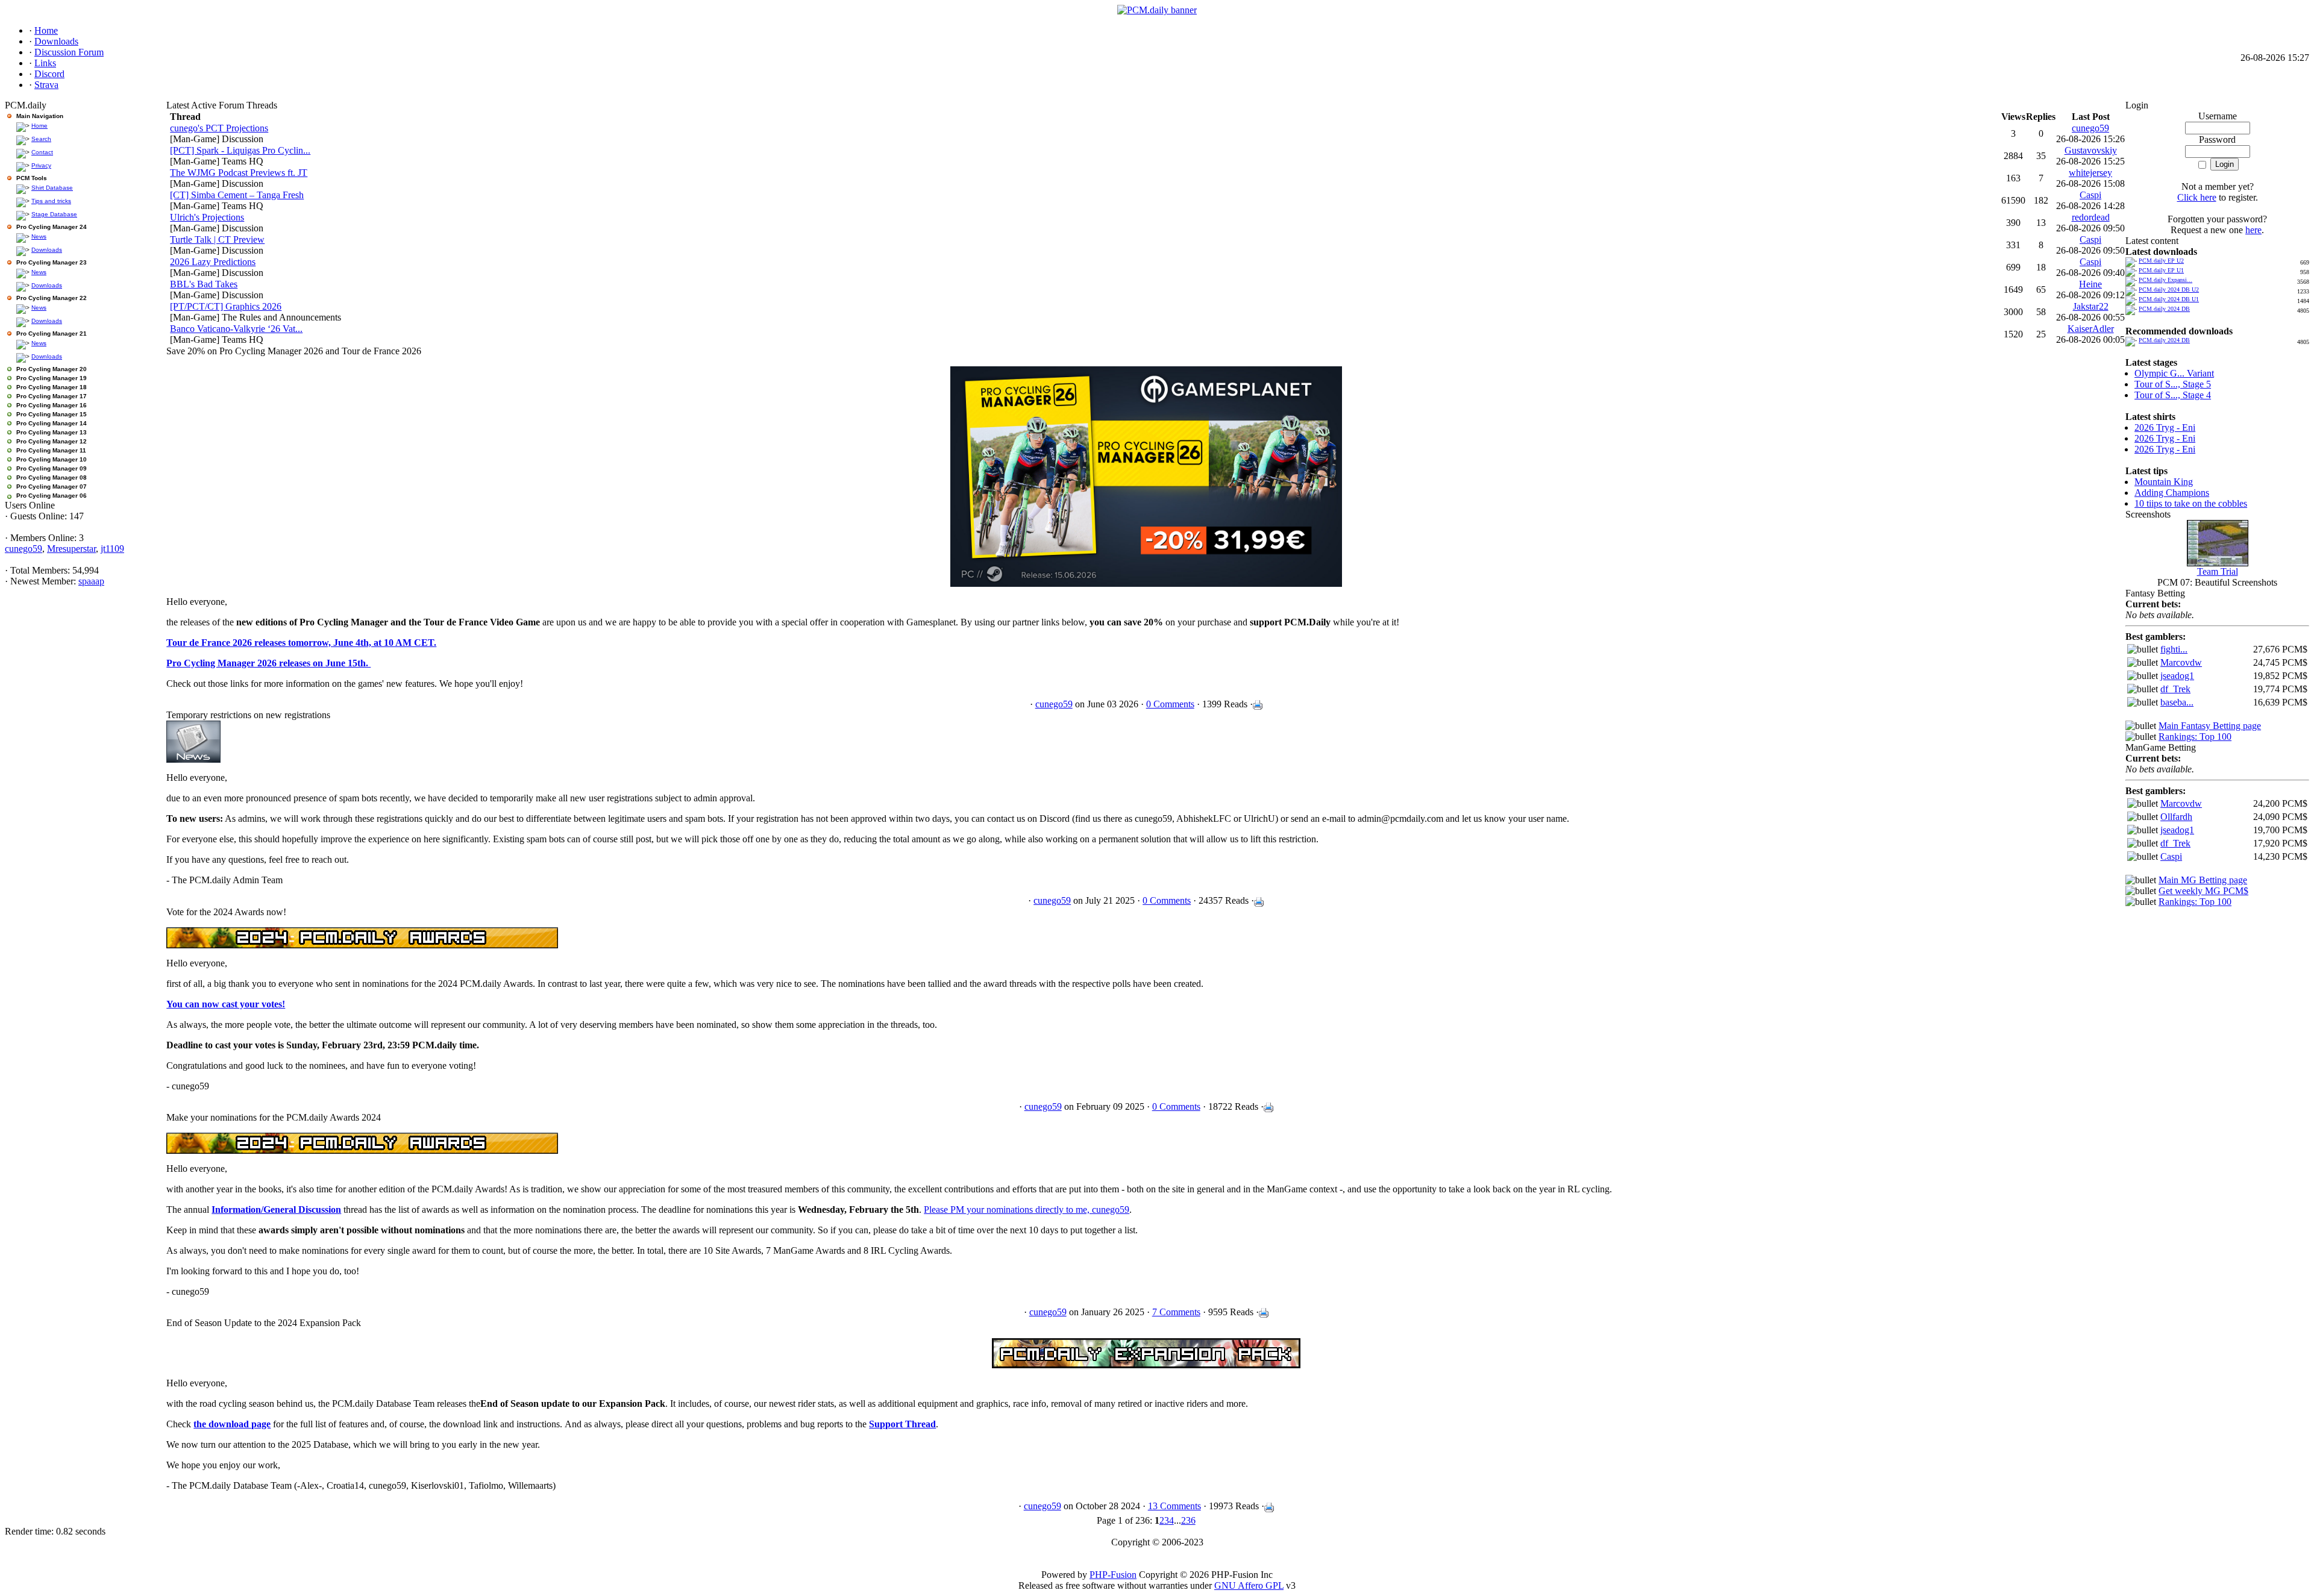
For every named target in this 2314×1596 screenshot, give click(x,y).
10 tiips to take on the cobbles (2191, 503)
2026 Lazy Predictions (213, 262)
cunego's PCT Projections (219, 128)
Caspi (2090, 195)
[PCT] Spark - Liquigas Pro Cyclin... (240, 150)
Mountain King (2164, 482)
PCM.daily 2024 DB (2164, 309)
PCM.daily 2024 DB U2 (2169, 289)
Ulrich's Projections (207, 217)
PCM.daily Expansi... (2165, 280)
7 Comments (1176, 1312)
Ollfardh (2176, 817)
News (39, 236)
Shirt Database (52, 188)
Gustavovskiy (2091, 150)
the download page (232, 1424)
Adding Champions (2172, 493)
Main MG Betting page (2203, 880)
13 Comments (1174, 1506)
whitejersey (2090, 173)
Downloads (47, 250)
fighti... (2174, 649)
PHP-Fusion (1113, 1575)
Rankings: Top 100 (2195, 737)
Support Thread (902, 1424)
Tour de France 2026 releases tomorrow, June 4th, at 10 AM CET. (301, 643)
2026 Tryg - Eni (2165, 427)
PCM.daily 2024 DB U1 (2169, 299)
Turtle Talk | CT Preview (217, 239)
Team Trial (2218, 571)
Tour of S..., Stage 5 (2173, 384)
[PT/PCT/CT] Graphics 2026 (226, 306)
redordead (2091, 217)
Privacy (41, 165)
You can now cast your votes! (226, 1004)
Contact (42, 152)
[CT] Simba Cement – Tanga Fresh (237, 195)
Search (41, 139)
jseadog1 (2177, 676)
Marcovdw (2181, 662)
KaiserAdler (2091, 329)
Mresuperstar (71, 549)
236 (1188, 1520)
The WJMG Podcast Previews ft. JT (239, 173)
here (2253, 230)
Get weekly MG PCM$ (2203, 891)
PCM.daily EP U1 (2161, 270)
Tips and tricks (51, 201)
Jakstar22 (2091, 306)
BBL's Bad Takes (204, 284)
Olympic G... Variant (2174, 373)
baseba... (2177, 702)
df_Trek (2175, 689)
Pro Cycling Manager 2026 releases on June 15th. (268, 663)
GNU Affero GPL (1249, 1585)
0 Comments (1170, 704)
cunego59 (24, 549)
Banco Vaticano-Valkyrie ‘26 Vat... (236, 329)
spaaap (91, 581)
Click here (2197, 197)
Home (39, 126)
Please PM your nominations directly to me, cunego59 (1027, 1210)
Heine (2090, 284)
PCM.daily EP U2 (2161, 261)
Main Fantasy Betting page (2210, 726)
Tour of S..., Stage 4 (2173, 395)
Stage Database (54, 214)
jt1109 (112, 549)
